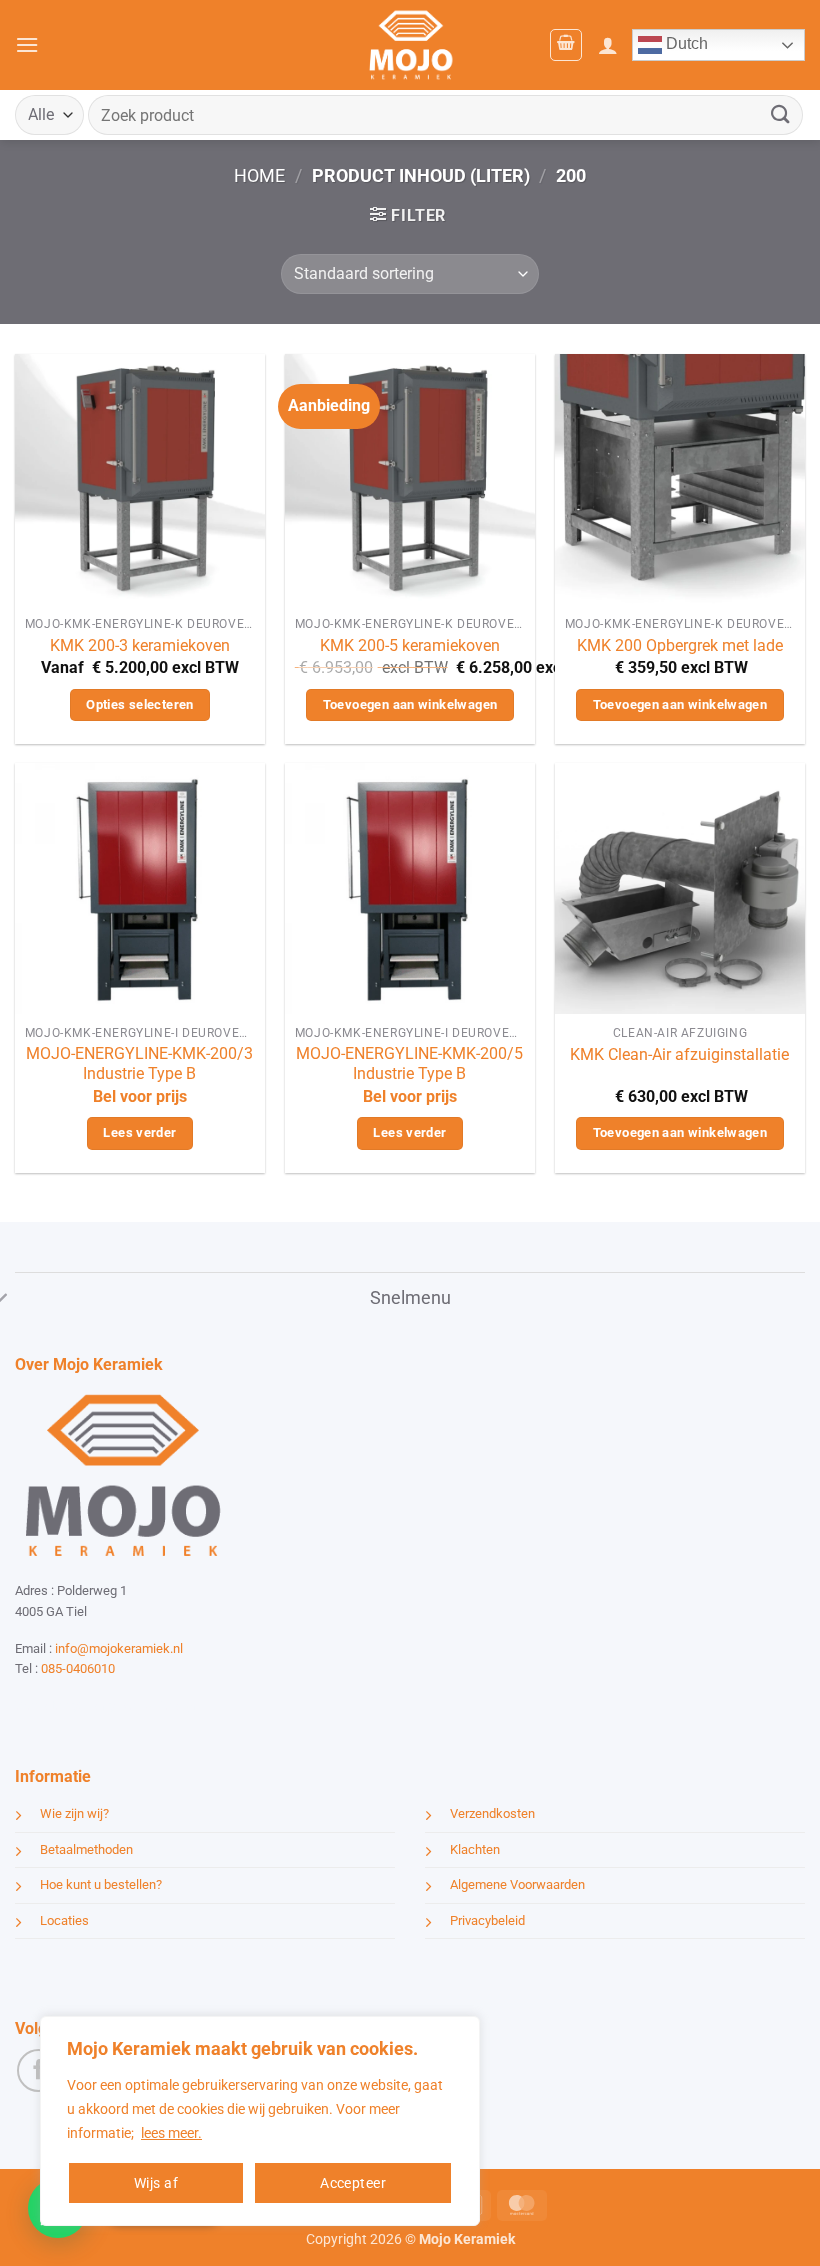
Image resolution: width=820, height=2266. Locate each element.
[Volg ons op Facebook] (38, 2070)
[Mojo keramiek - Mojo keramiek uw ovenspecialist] (410, 45)
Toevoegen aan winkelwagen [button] (410, 704)
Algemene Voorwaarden (517, 1884)
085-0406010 (78, 1668)
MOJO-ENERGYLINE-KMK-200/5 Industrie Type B (409, 1064)
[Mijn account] (608, 45)
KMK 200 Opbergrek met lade (680, 645)
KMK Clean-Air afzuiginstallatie (679, 1054)
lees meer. (171, 2133)
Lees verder (139, 1132)
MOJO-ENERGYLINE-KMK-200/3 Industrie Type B (139, 1064)
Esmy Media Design (140, 1705)
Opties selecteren (140, 704)
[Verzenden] (781, 114)
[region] (260, 2121)
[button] (27, 44)
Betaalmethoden (86, 1849)
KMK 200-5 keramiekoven (410, 645)
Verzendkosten (492, 1813)
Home (259, 175)
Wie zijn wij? (74, 1813)
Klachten (475, 1849)
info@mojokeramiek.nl (119, 1648)
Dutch (685, 43)
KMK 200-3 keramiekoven (140, 645)
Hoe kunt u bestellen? (101, 1884)
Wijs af (156, 2183)
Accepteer (353, 2183)
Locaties (64, 1920)
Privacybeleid (487, 1920)
